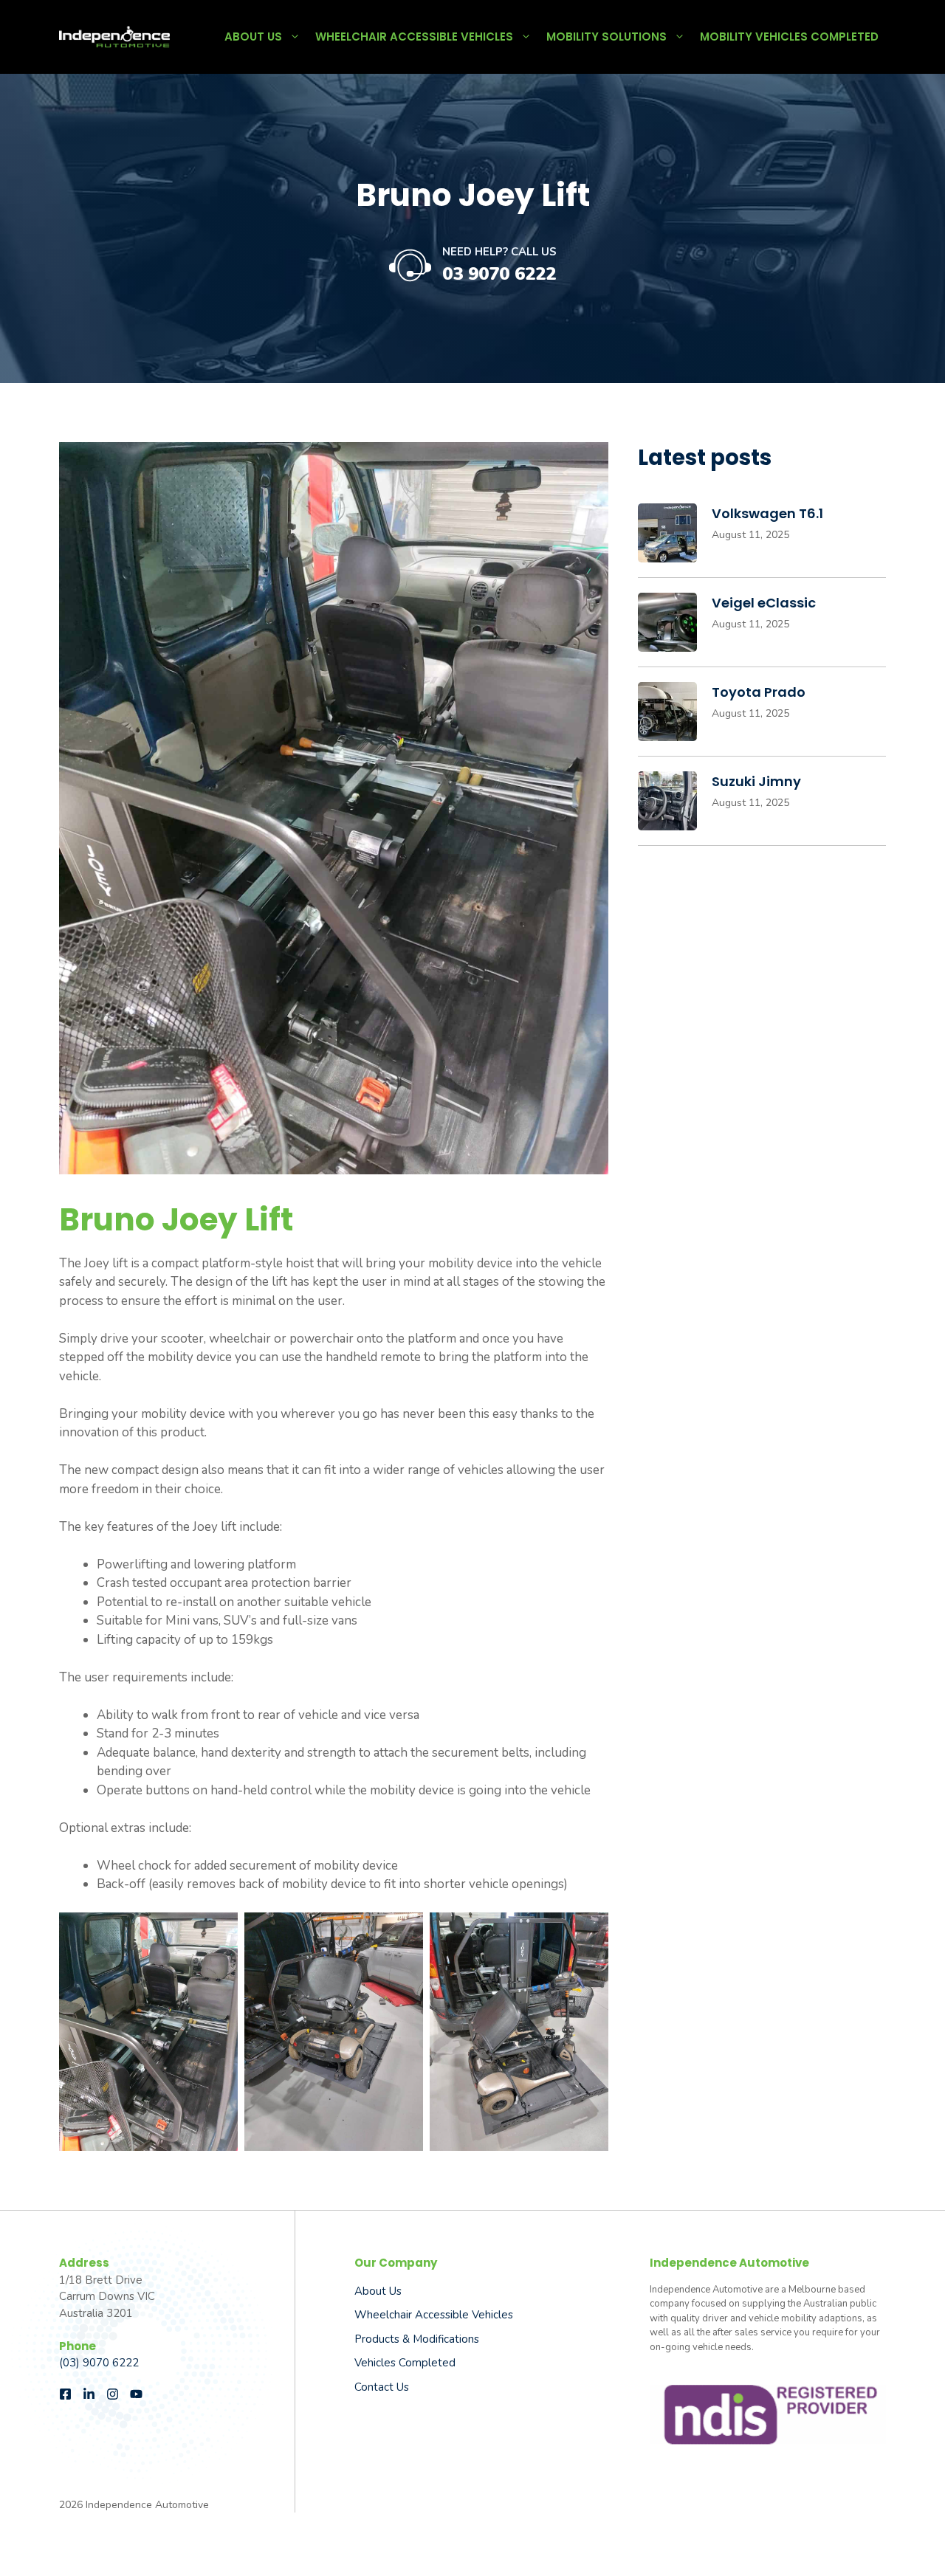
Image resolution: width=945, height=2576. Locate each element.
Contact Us (382, 2387)
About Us (253, 37)
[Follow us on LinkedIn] (89, 2394)
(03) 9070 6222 (99, 2363)
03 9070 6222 (499, 274)
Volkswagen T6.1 (767, 513)
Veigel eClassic (764, 603)
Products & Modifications (417, 2339)
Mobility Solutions (606, 37)
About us (378, 2291)
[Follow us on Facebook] (65, 2394)
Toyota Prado (759, 692)
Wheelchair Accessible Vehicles (414, 37)
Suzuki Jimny (756, 781)
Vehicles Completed (405, 2363)
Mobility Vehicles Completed (789, 37)
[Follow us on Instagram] (113, 2394)
